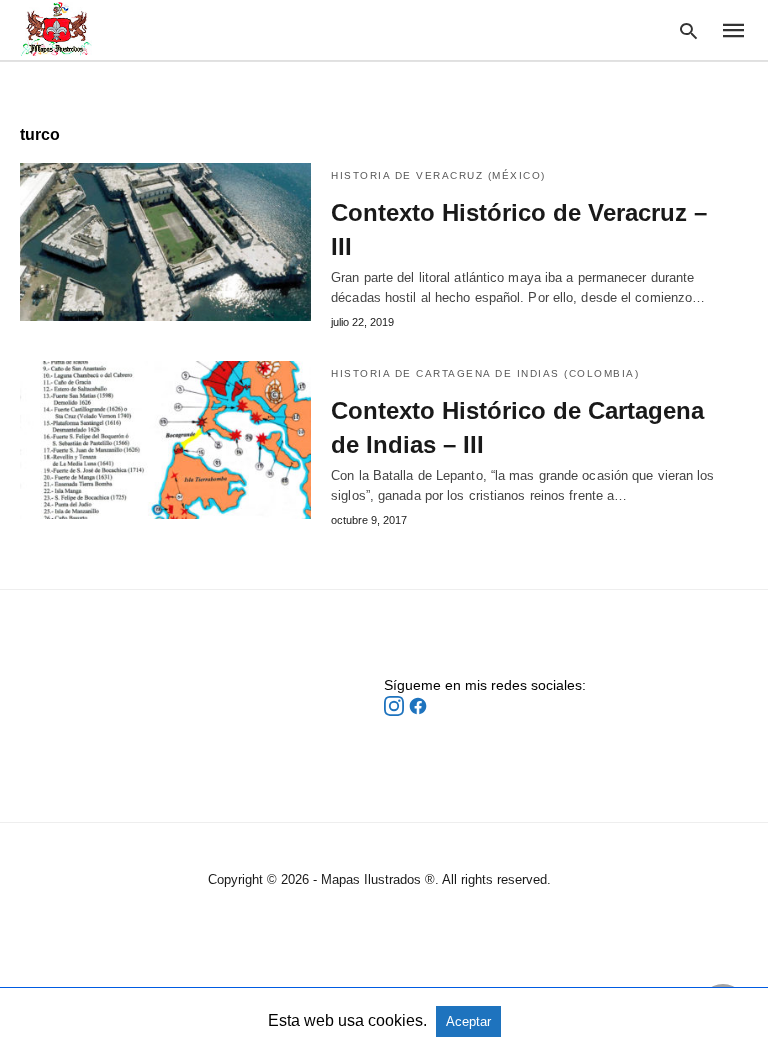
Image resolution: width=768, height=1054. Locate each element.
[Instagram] (396, 711)
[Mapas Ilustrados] (56, 29)
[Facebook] (418, 711)
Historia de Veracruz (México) (438, 175)
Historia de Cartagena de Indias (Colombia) (485, 373)
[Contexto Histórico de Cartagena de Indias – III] (165, 440)
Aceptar (468, 1021)
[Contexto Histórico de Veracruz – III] (165, 242)
